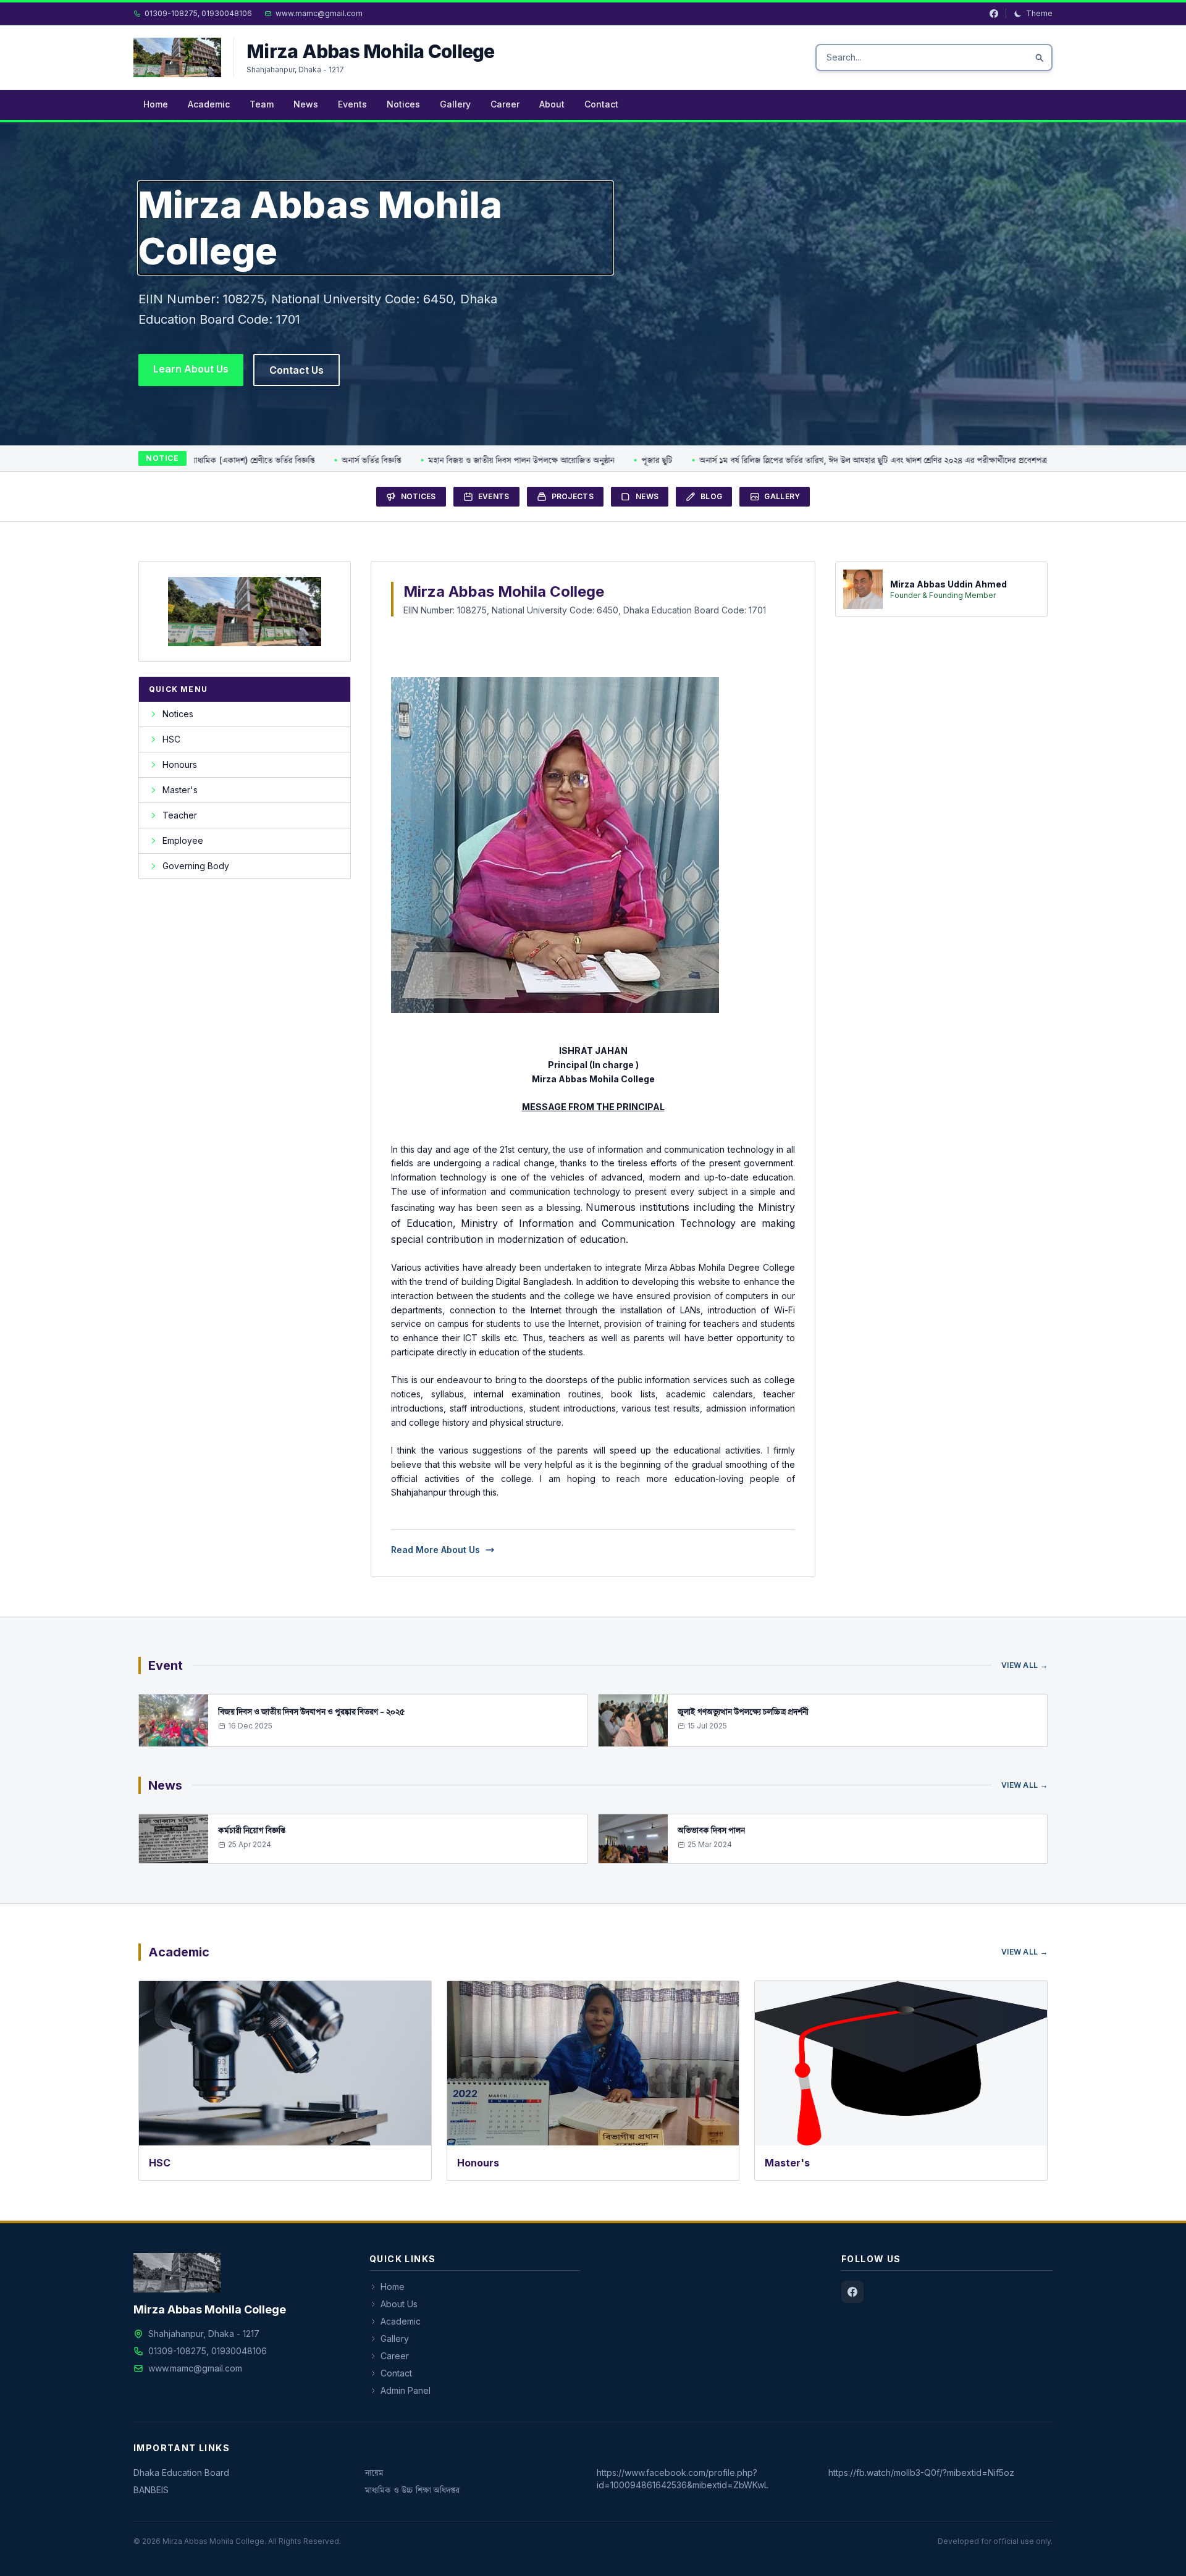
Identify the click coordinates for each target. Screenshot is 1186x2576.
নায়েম (374, 2473)
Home (156, 104)
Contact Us (296, 370)
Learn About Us (191, 369)
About (552, 104)
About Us (399, 2304)
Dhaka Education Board (181, 2473)
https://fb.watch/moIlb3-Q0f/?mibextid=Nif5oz (921, 2473)
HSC (171, 739)
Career (505, 104)
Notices (403, 104)
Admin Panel (406, 2390)
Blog (711, 496)
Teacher (180, 815)
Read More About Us (435, 1550)
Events (352, 104)
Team (262, 104)
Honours (180, 764)
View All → (1024, 1665)
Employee (183, 840)
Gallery (455, 104)
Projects (573, 496)
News (306, 104)
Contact (601, 104)
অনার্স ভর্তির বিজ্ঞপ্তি (296, 460)
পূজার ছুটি (581, 460)
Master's (180, 790)
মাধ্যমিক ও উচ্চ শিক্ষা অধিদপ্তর (412, 2490)
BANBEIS (151, 2490)
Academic (209, 104)
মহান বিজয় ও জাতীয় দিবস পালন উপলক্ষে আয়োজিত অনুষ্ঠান (446, 460)
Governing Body (196, 866)
